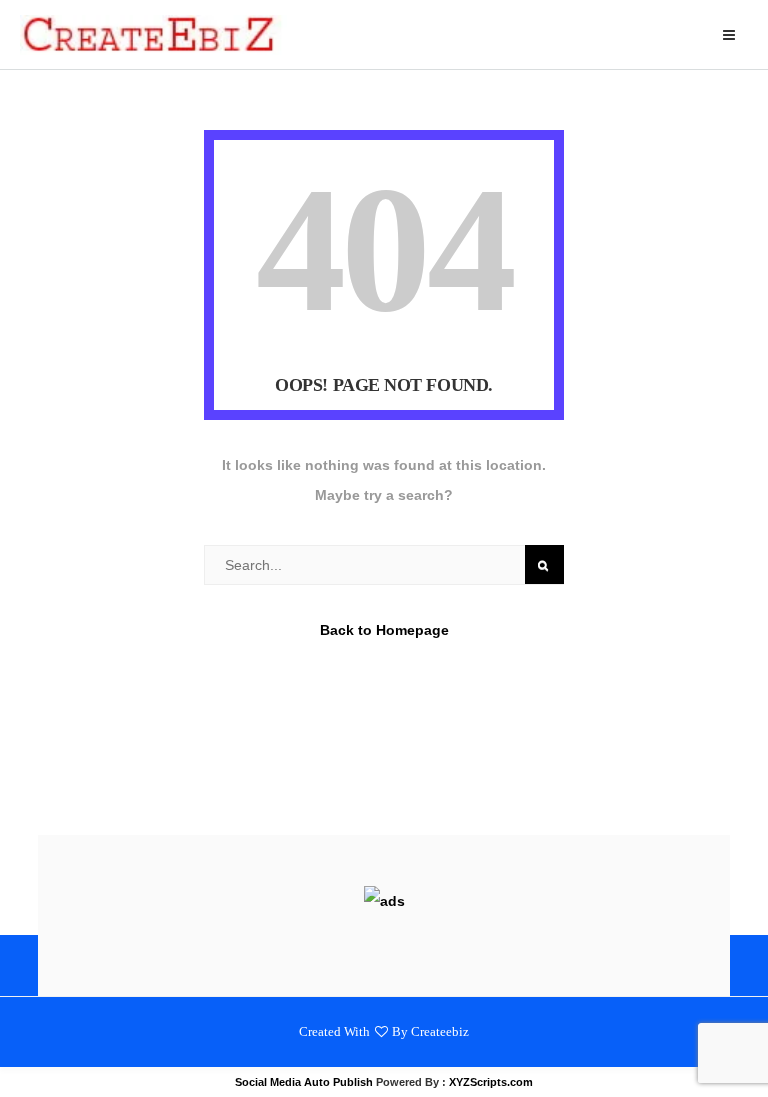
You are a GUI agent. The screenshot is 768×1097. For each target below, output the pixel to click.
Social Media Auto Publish (304, 1082)
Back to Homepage (384, 630)
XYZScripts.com (491, 1082)
